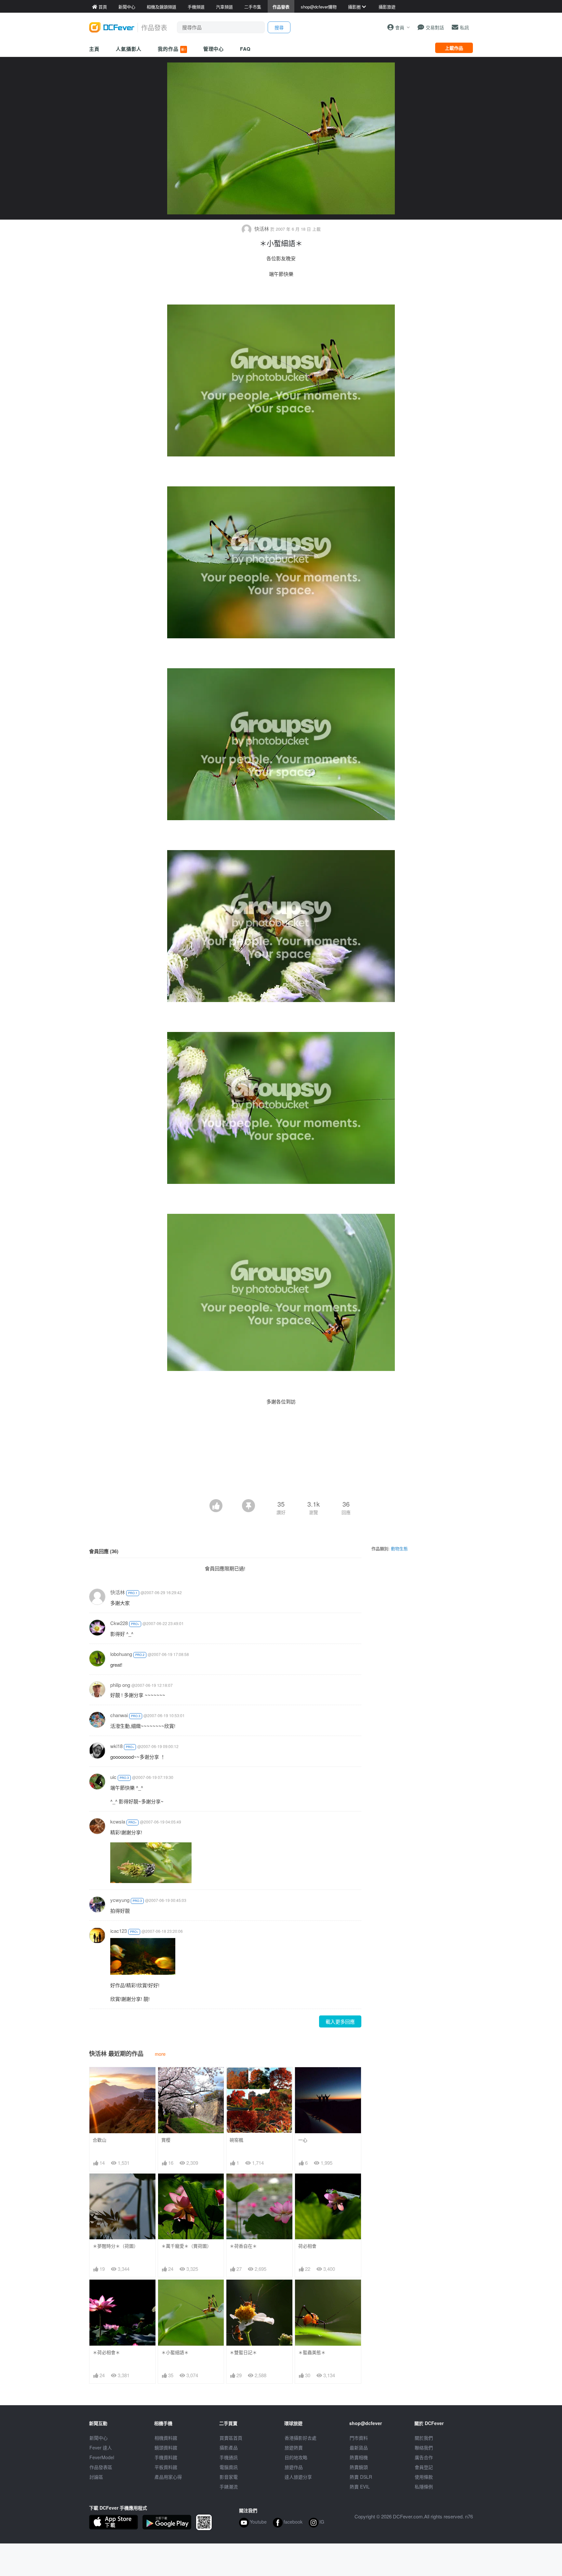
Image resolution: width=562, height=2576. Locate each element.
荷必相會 (307, 2246)
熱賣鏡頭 (359, 2467)
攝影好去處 (301, 2438)
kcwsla (118, 1821)
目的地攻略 (296, 2457)
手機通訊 (229, 2457)
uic (113, 1777)
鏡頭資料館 (166, 2447)
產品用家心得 (168, 2477)
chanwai (119, 1715)
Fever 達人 (101, 2447)
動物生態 (399, 1548)
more (160, 2054)
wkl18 (116, 1746)
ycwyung (120, 1900)
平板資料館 (166, 2467)
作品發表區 (101, 2467)
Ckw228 (119, 1623)
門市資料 (359, 2438)
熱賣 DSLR (361, 2477)
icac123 (119, 1931)
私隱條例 (424, 2487)
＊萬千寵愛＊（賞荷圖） (186, 2246)
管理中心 (214, 49)
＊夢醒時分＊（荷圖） (115, 2246)
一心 (303, 2140)
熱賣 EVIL (360, 2487)
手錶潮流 (229, 2487)
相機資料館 (166, 2438)
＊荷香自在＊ (243, 2246)
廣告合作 (424, 2457)
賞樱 (166, 2140)
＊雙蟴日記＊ (243, 2352)
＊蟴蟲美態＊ (312, 2352)
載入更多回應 (340, 2021)
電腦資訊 (229, 2467)
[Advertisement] (281, 1481)
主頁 (94, 49)
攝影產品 (229, 2447)
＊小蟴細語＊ (175, 2352)
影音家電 (229, 2477)
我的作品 (172, 49)
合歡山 (100, 2140)
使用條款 (424, 2477)
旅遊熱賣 (294, 2447)
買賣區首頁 (231, 2438)
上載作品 (454, 48)
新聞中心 (99, 2438)
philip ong (120, 1685)
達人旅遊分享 (298, 2477)
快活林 (262, 229)
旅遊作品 (294, 2467)
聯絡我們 (424, 2447)
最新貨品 (359, 2447)
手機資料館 (166, 2457)
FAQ (245, 49)
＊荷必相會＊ (106, 2352)
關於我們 (424, 2438)
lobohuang (121, 1654)
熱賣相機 (359, 2457)
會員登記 (424, 2467)
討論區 (96, 2477)
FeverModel (102, 2457)
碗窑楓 (236, 2140)
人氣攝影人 (129, 49)
